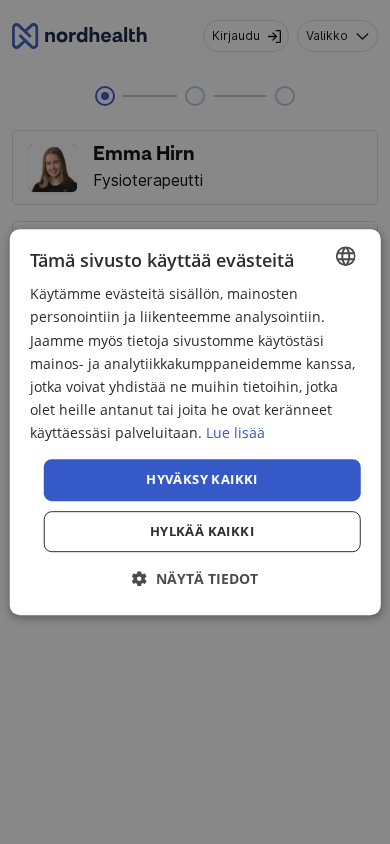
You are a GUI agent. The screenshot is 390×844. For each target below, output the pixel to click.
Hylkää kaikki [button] (202, 531)
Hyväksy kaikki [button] (202, 479)
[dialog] (195, 422)
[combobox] (345, 256)
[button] (195, 578)
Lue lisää (235, 432)
